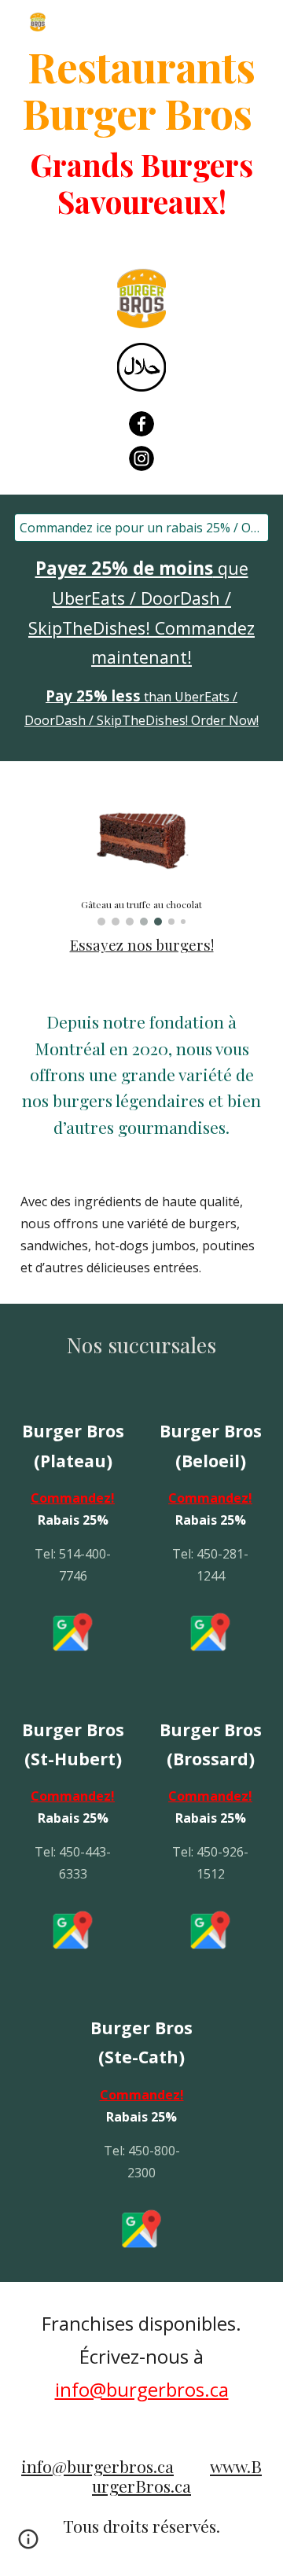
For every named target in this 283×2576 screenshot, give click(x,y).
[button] (28, 2545)
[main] (141, 89)
